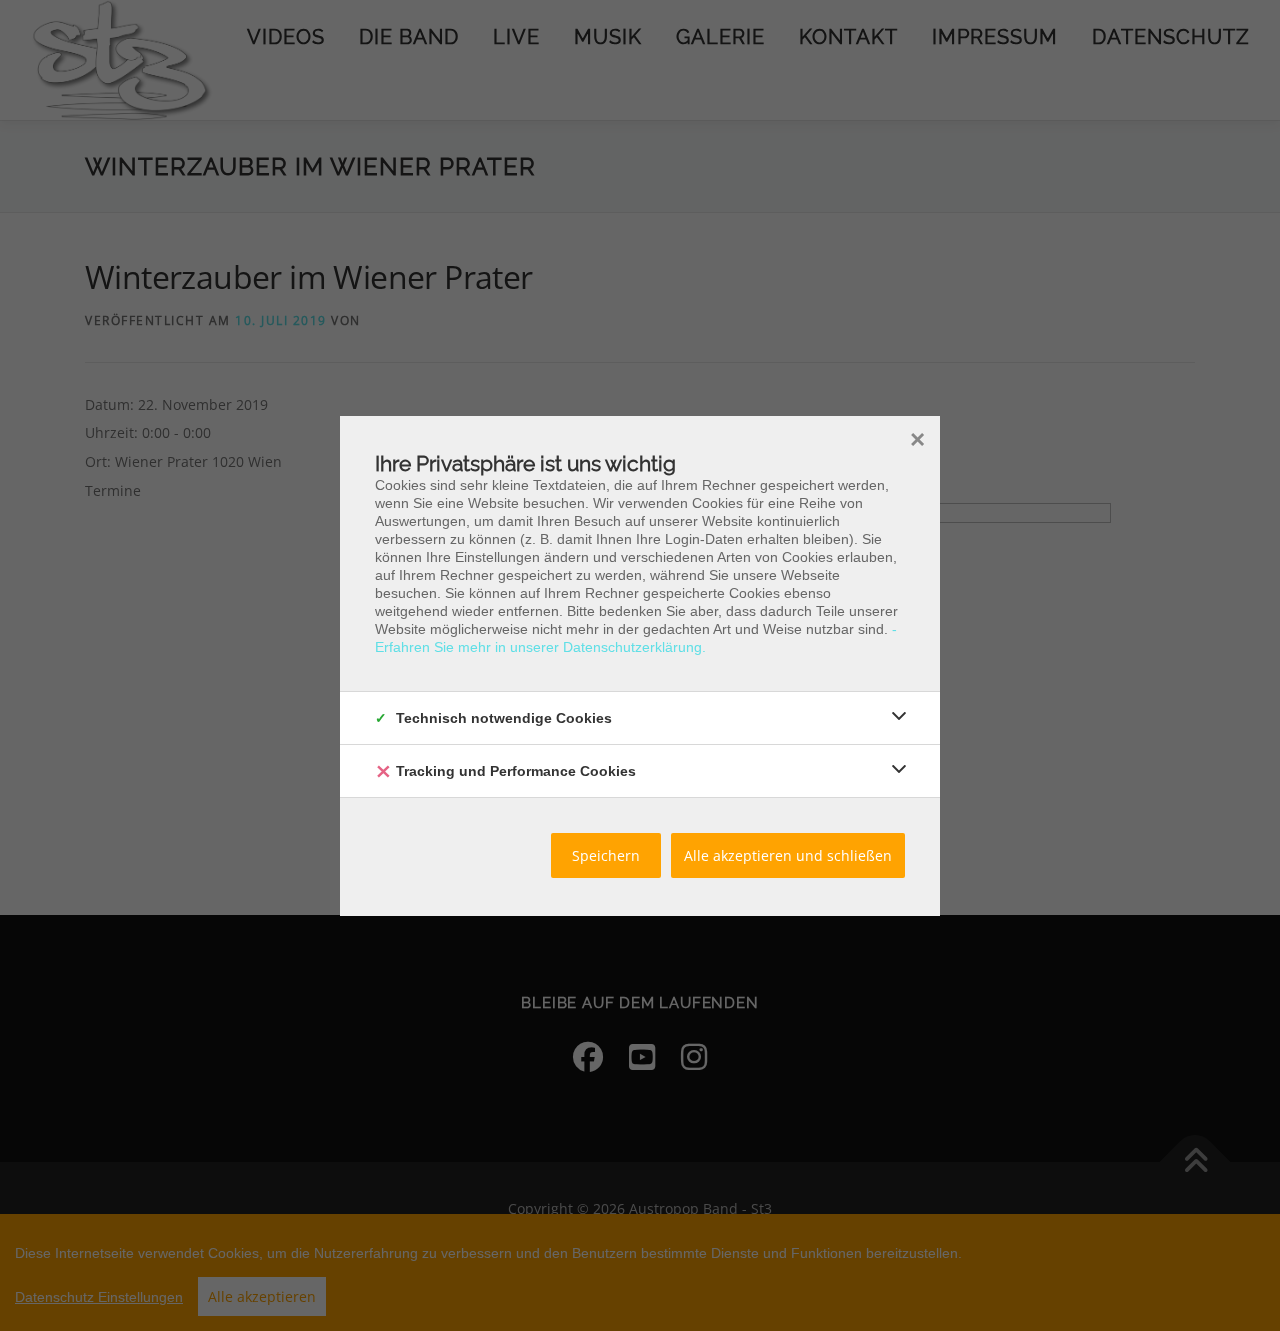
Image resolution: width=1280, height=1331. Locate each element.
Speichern (606, 855)
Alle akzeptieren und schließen (788, 855)
